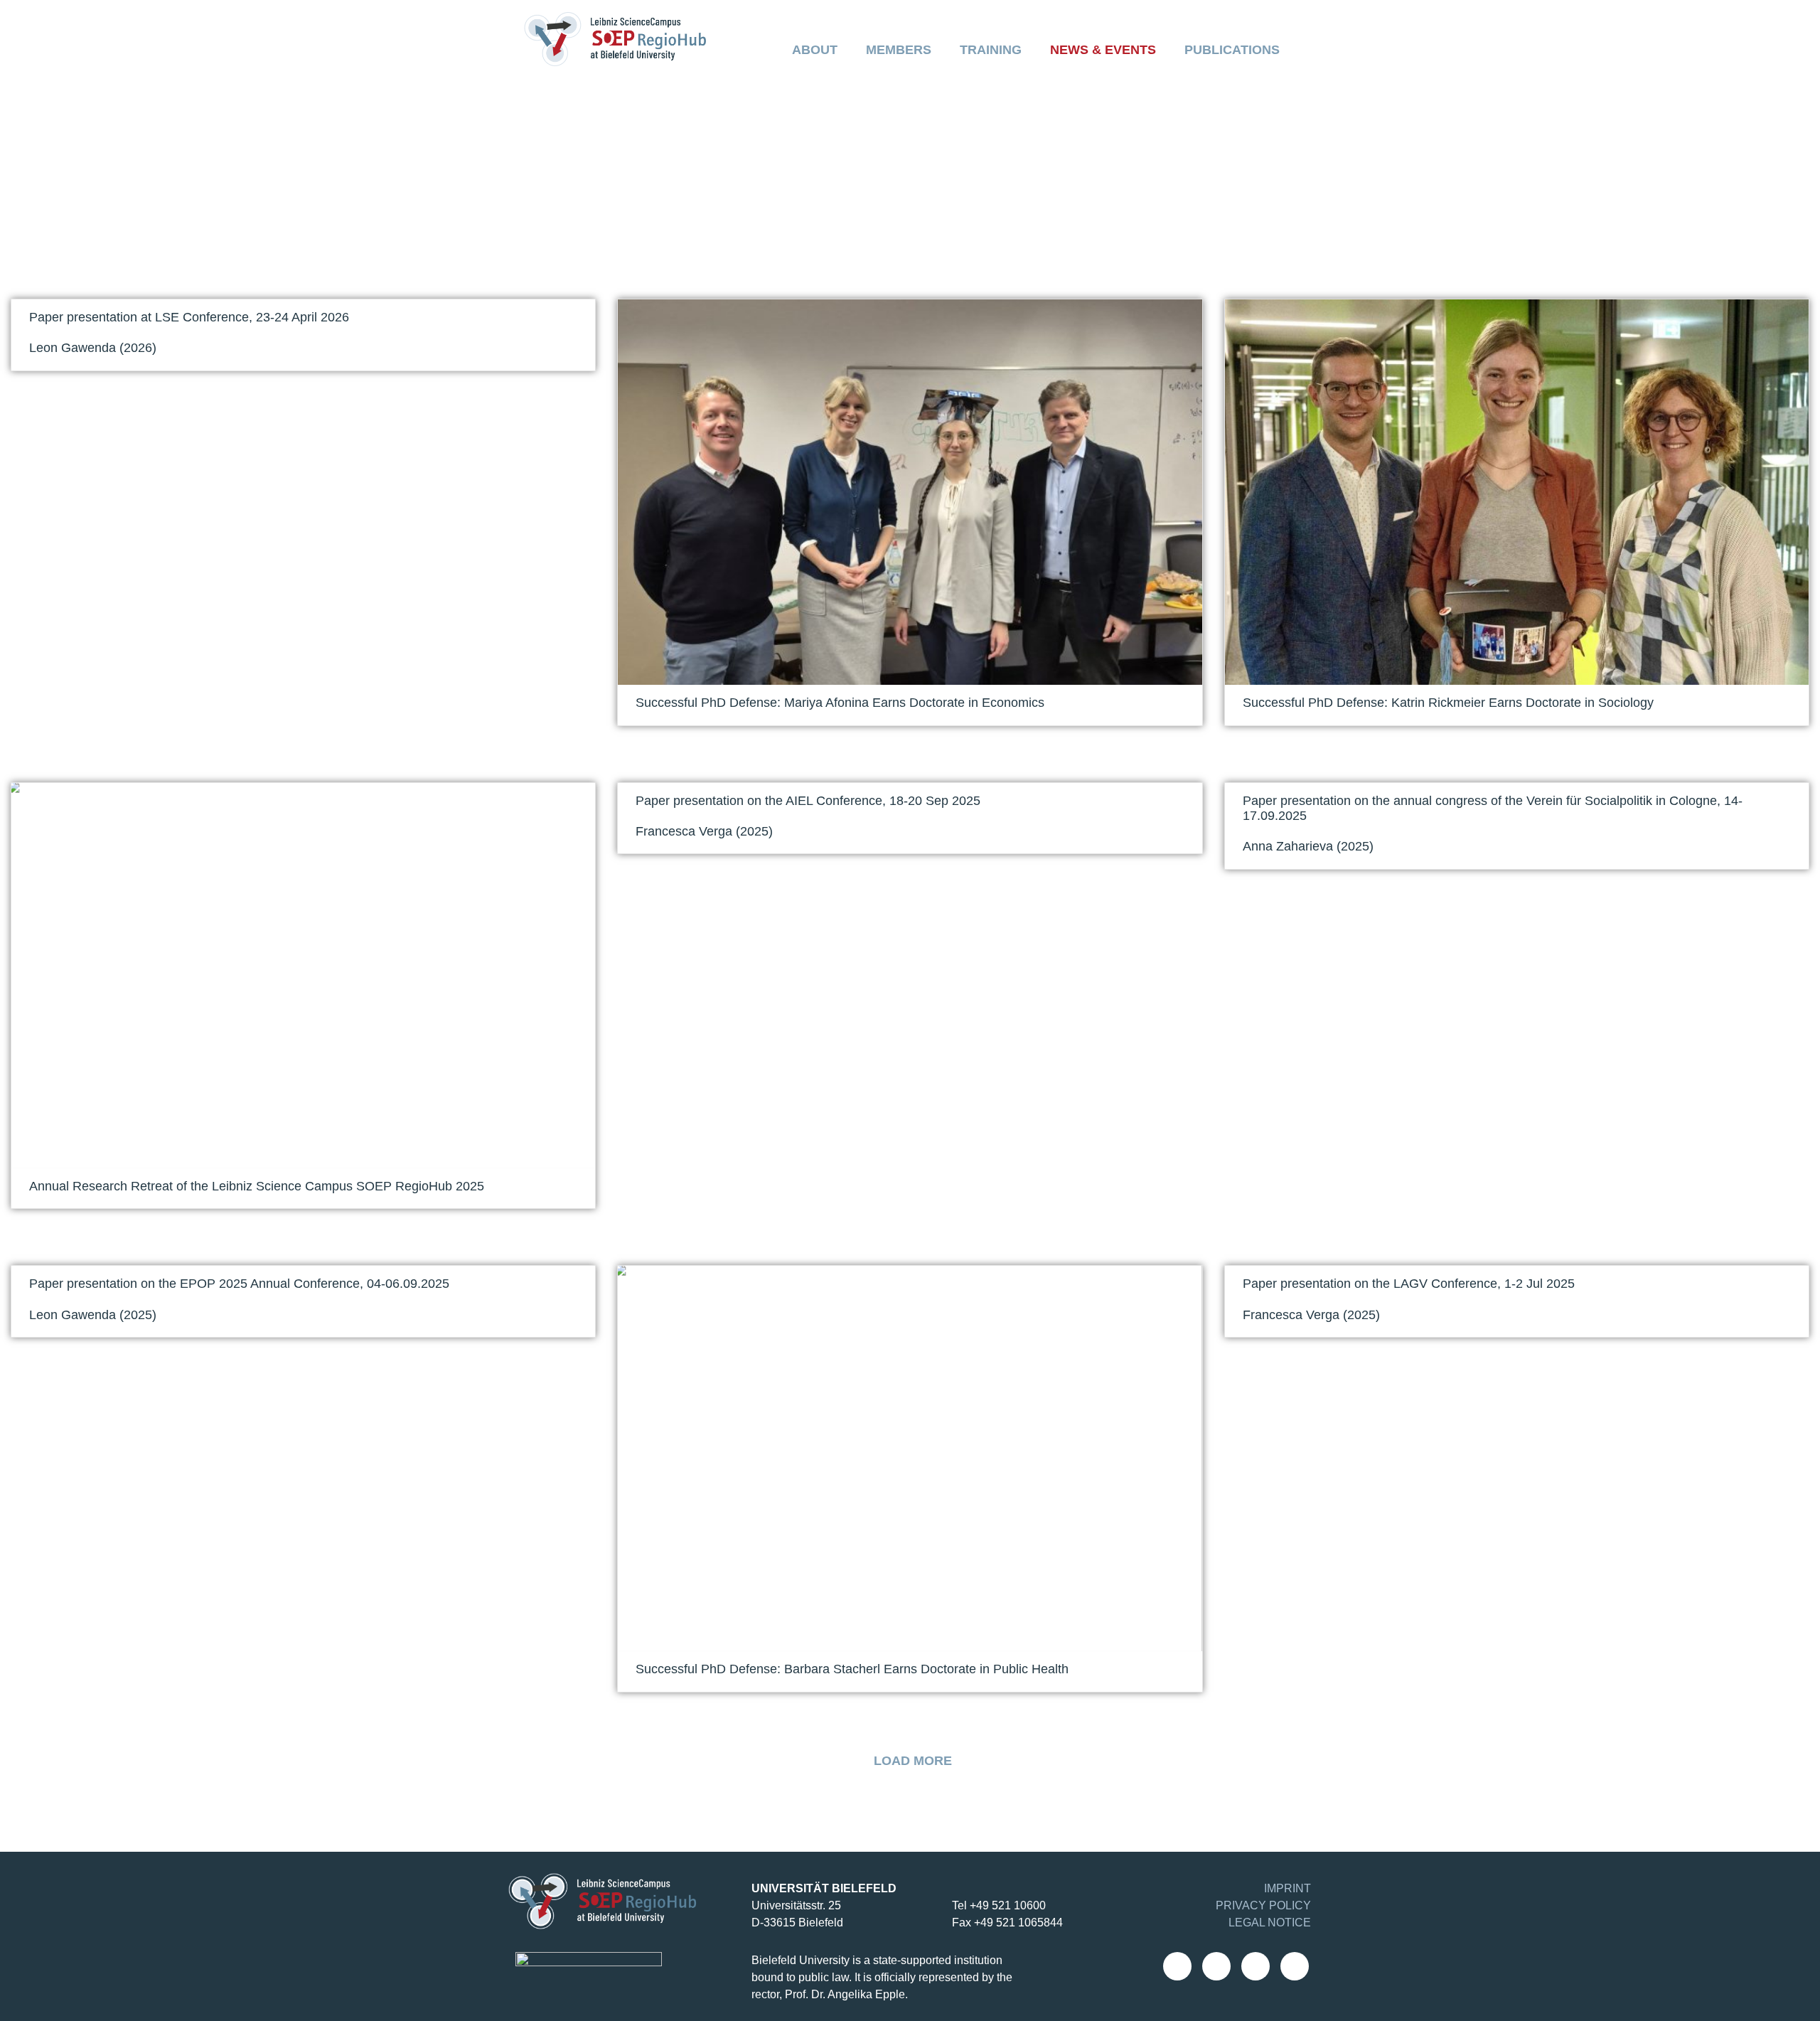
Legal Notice (1270, 1923)
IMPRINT (1288, 1888)
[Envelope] (1177, 1966)
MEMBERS (899, 50)
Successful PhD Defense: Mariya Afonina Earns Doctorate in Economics (840, 703)
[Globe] (1216, 1966)
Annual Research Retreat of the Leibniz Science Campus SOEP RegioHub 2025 (257, 1186)
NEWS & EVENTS (1103, 50)
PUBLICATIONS (1232, 50)
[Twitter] (1295, 1966)
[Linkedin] (1256, 1966)
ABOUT (815, 50)
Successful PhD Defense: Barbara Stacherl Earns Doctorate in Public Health (852, 1669)
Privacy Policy (1263, 1905)
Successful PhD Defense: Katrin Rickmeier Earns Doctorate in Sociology (1448, 703)
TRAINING (991, 50)
